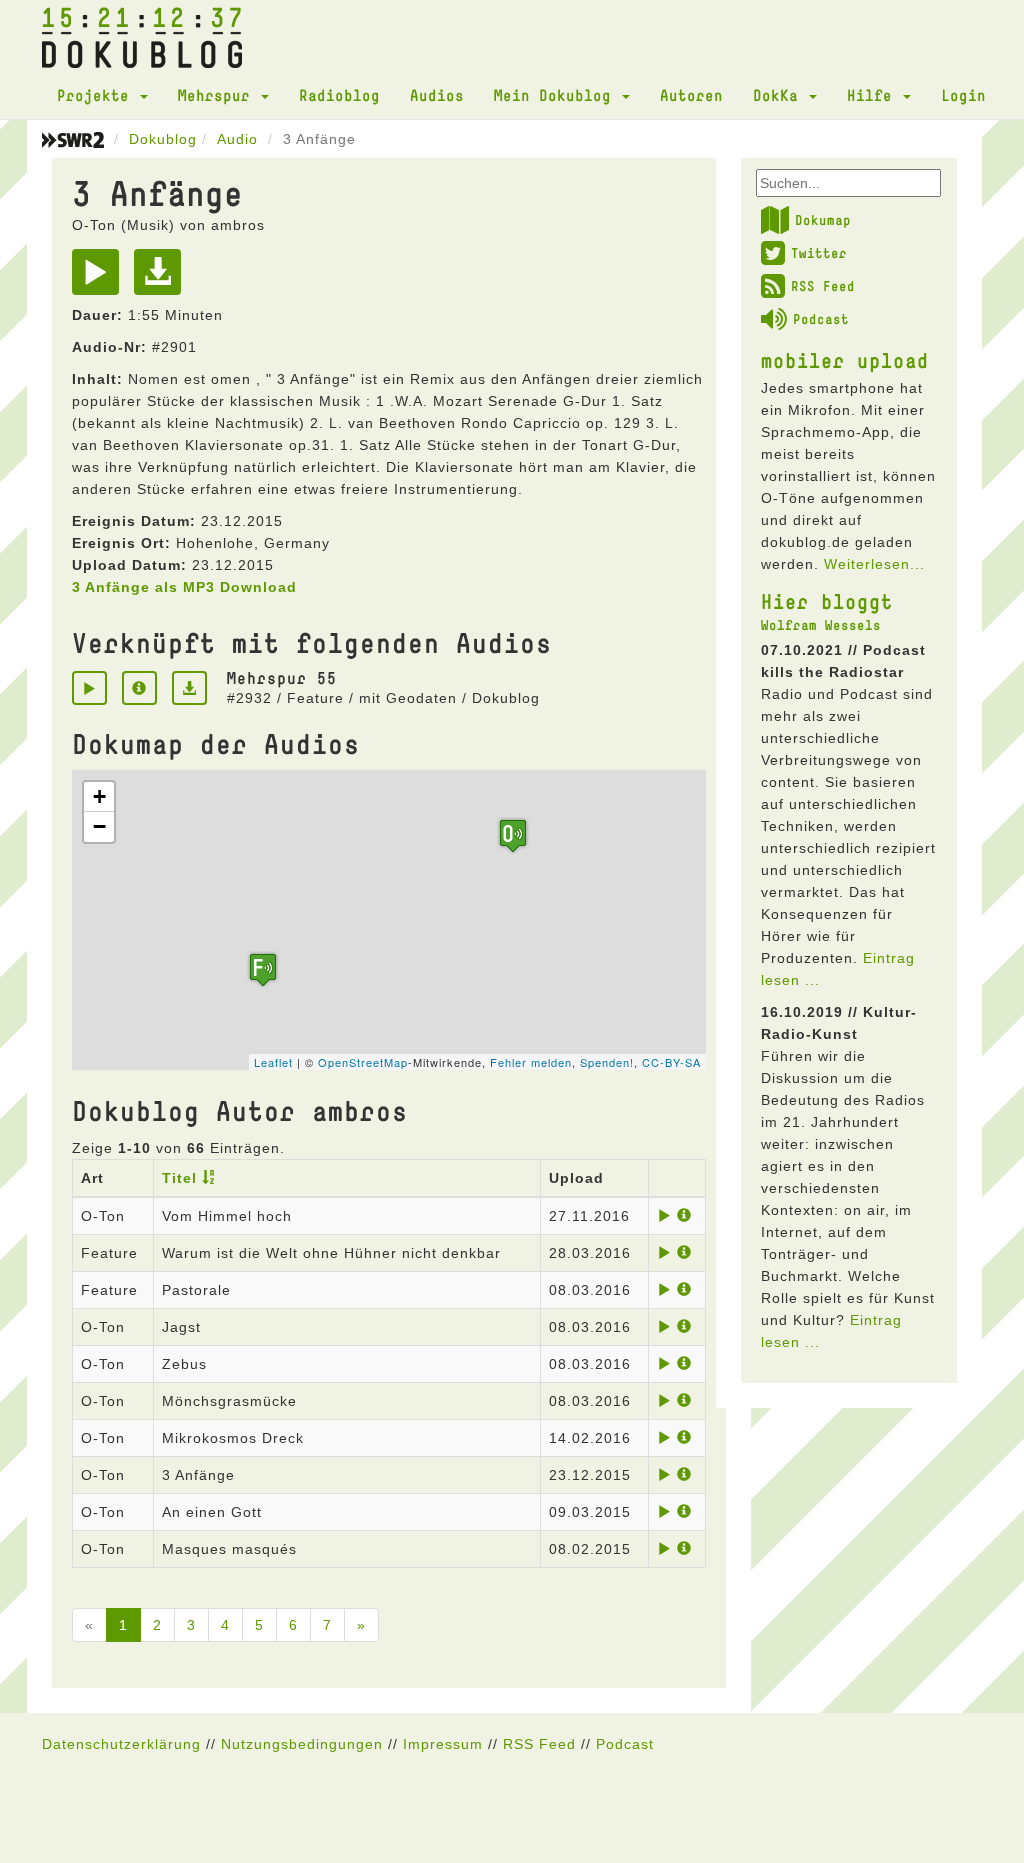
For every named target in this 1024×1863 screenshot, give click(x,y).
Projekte (97, 95)
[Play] (100, 279)
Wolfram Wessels (821, 625)
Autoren (691, 95)
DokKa (780, 95)
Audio (237, 139)
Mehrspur (218, 95)
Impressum (443, 1744)
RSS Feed (823, 286)
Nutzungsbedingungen (302, 1744)
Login (963, 95)
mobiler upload (845, 360)
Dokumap (823, 220)
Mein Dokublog (557, 95)
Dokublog (163, 139)
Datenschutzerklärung (121, 1744)
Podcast (821, 319)
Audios (437, 95)
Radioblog (339, 95)
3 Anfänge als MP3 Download (184, 587)
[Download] (162, 279)
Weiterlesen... (874, 564)
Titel (179, 1178)
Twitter (819, 253)
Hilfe (874, 95)
